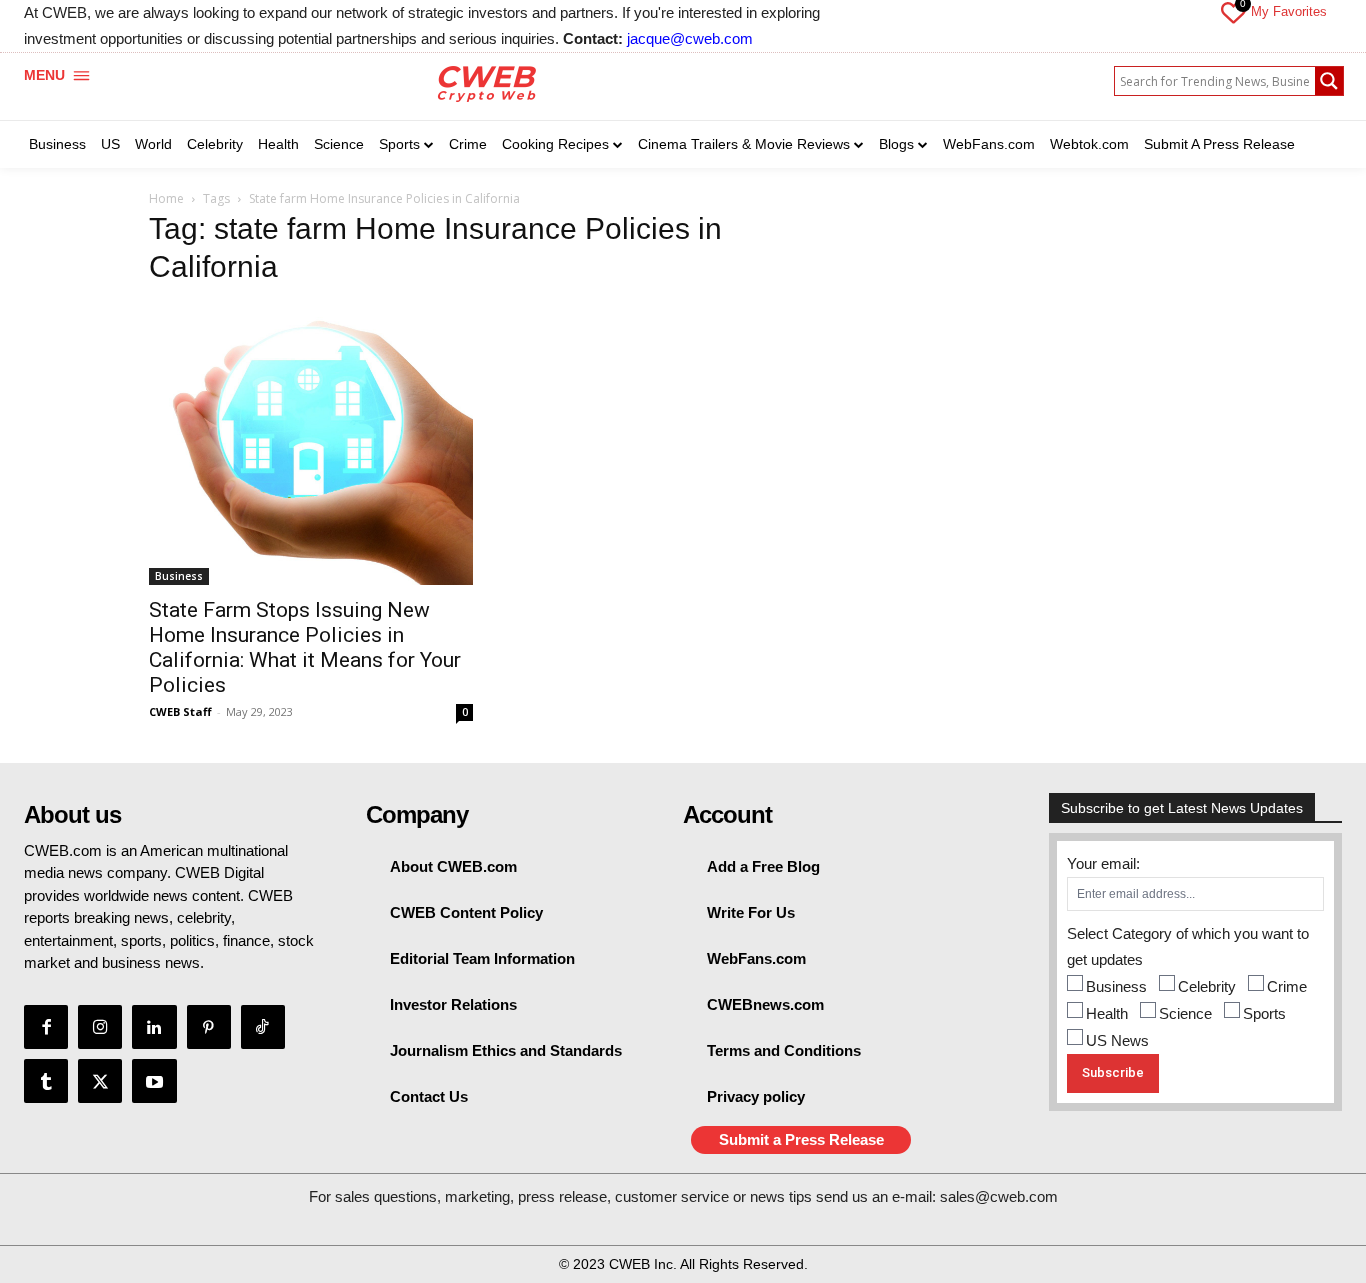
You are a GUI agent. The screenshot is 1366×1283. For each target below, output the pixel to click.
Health (1107, 1013)
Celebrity (1207, 986)
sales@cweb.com (999, 1196)
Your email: (1103, 863)
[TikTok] (263, 1027)
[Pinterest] (209, 1027)
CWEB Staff (180, 711)
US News (1117, 1040)
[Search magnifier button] (1329, 81)
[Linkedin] (154, 1027)
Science (1185, 1013)
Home (166, 198)
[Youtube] (154, 1081)
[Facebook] (46, 1027)
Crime (1287, 986)
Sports (1264, 1013)
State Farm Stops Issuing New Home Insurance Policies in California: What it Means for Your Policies (305, 647)
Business (179, 576)
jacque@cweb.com (690, 38)
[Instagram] (100, 1027)
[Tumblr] (46, 1081)
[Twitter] (100, 1081)
